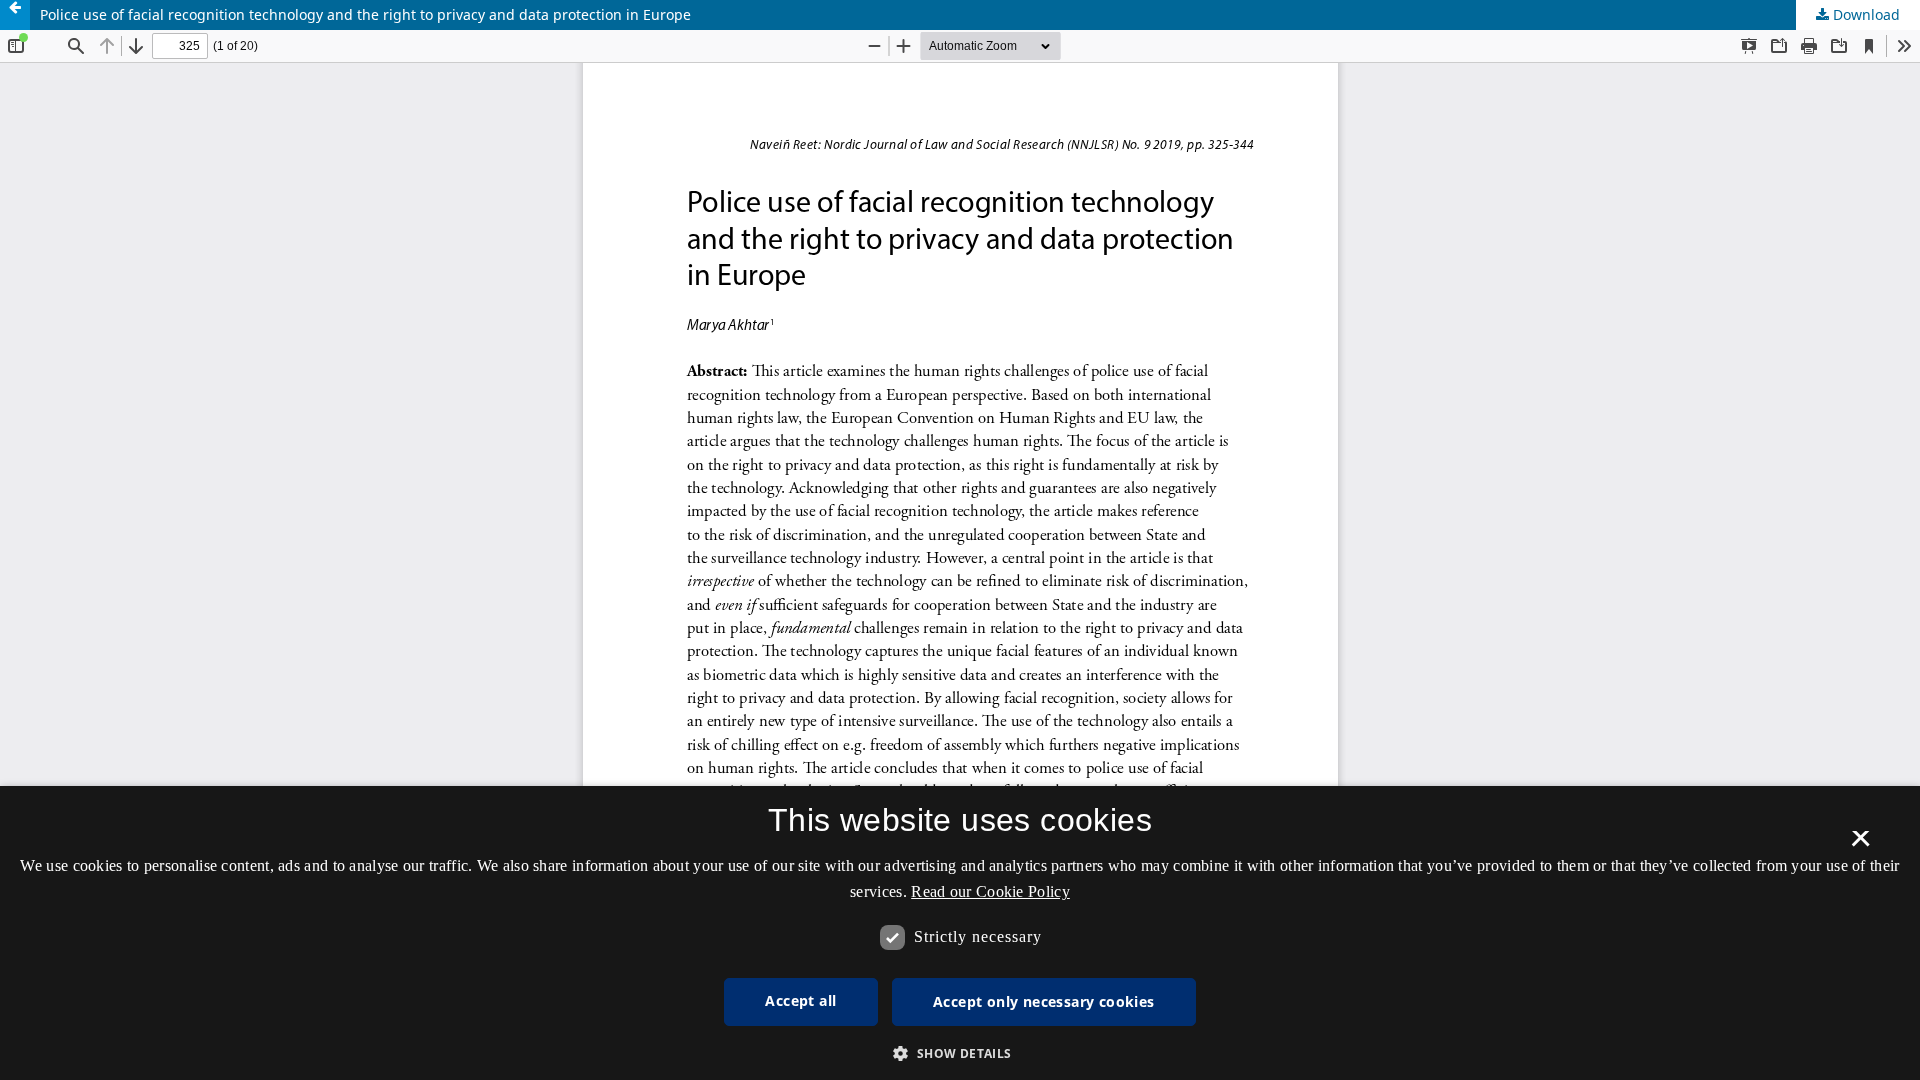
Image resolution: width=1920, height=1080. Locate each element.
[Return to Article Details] (15, 15)
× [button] (1860, 845)
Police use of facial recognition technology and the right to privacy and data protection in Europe (365, 14)
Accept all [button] (800, 1000)
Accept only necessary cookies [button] (1044, 1001)
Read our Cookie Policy (990, 891)
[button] (959, 1053)
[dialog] (960, 933)
